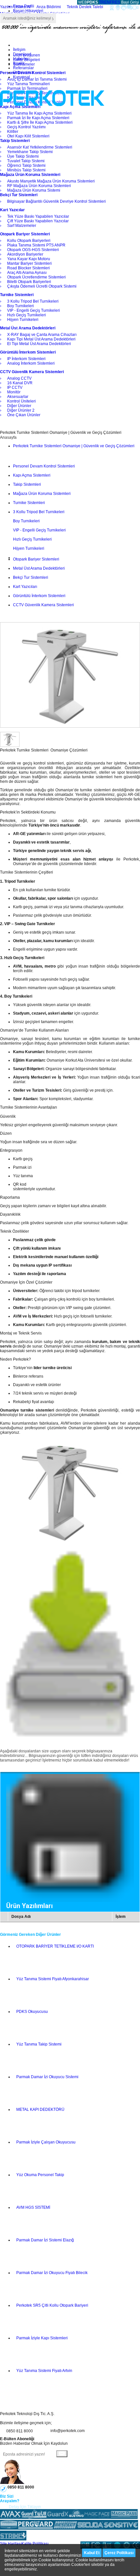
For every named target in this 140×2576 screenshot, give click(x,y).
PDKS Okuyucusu (32, 2012)
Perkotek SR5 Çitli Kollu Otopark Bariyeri (52, 2305)
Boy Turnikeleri (26, 521)
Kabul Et (92, 2553)
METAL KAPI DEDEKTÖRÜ (40, 2110)
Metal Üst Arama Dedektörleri (39, 568)
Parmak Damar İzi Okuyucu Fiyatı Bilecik (52, 2273)
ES (118, 2)
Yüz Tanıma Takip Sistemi (39, 2044)
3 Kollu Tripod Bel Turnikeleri (39, 512)
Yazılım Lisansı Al (15, 7)
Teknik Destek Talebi (85, 7)
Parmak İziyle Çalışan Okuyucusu (46, 2142)
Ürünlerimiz (23, 72)
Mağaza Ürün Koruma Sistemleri (42, 494)
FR (112, 2)
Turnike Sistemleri (29, 503)
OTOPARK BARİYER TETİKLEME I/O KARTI (55, 1946)
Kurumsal (21, 77)
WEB (88, 2)
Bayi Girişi (130, 2)
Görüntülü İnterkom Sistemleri (39, 596)
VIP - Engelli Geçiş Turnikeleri (39, 530)
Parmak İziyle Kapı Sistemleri (42, 2338)
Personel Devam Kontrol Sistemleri (44, 466)
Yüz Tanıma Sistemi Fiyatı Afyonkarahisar (53, 1979)
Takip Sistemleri (27, 484)
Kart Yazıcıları (25, 587)
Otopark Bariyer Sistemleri (36, 559)
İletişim (19, 50)
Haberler (21, 59)
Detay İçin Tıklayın (25, 2507)
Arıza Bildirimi (49, 7)
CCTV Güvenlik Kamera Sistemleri (43, 605)
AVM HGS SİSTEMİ (33, 2207)
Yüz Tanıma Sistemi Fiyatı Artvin (44, 2371)
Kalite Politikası (35, 2544)
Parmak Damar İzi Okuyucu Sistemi (47, 2077)
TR (102, 2)
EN (107, 2)
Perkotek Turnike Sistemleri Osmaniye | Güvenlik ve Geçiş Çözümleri (74, 446)
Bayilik (19, 63)
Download (22, 54)
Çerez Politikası (119, 2553)
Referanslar (23, 68)
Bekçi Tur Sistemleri (31, 577)
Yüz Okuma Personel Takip (40, 2175)
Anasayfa (8, 437)
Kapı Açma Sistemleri (32, 475)
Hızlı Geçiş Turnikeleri (32, 539)
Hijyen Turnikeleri (29, 548)
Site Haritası (11, 2544)
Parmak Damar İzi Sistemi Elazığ (45, 2240)
